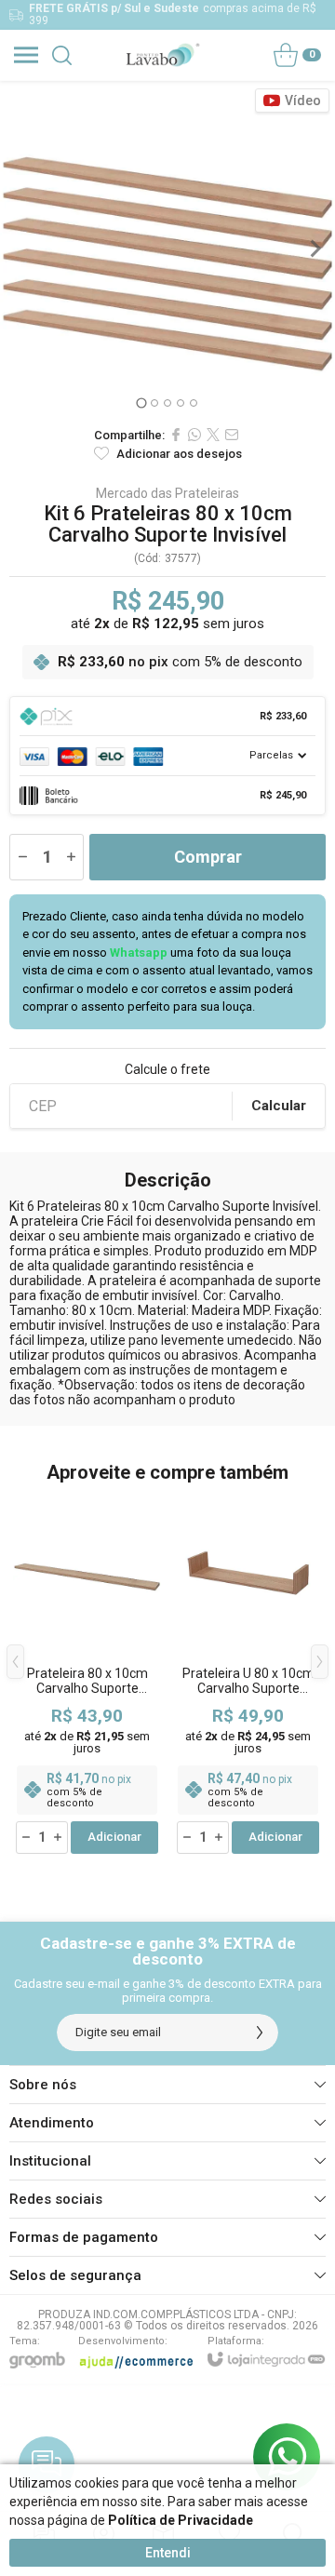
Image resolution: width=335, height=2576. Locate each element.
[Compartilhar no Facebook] (176, 435)
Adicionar (114, 1837)
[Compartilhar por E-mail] (232, 435)
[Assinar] (260, 2033)
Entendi (168, 2553)
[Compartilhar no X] (213, 435)
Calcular (279, 1106)
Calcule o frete (167, 1069)
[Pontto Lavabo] (162, 55)
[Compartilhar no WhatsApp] (194, 435)
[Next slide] (315, 248)
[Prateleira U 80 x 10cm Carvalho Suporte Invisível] (248, 1676)
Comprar (208, 857)
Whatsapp (139, 953)
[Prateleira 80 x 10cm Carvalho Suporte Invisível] (87, 1676)
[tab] (141, 402)
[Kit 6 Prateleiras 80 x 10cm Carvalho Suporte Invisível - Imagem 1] (167, 248)
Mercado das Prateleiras (167, 493)
